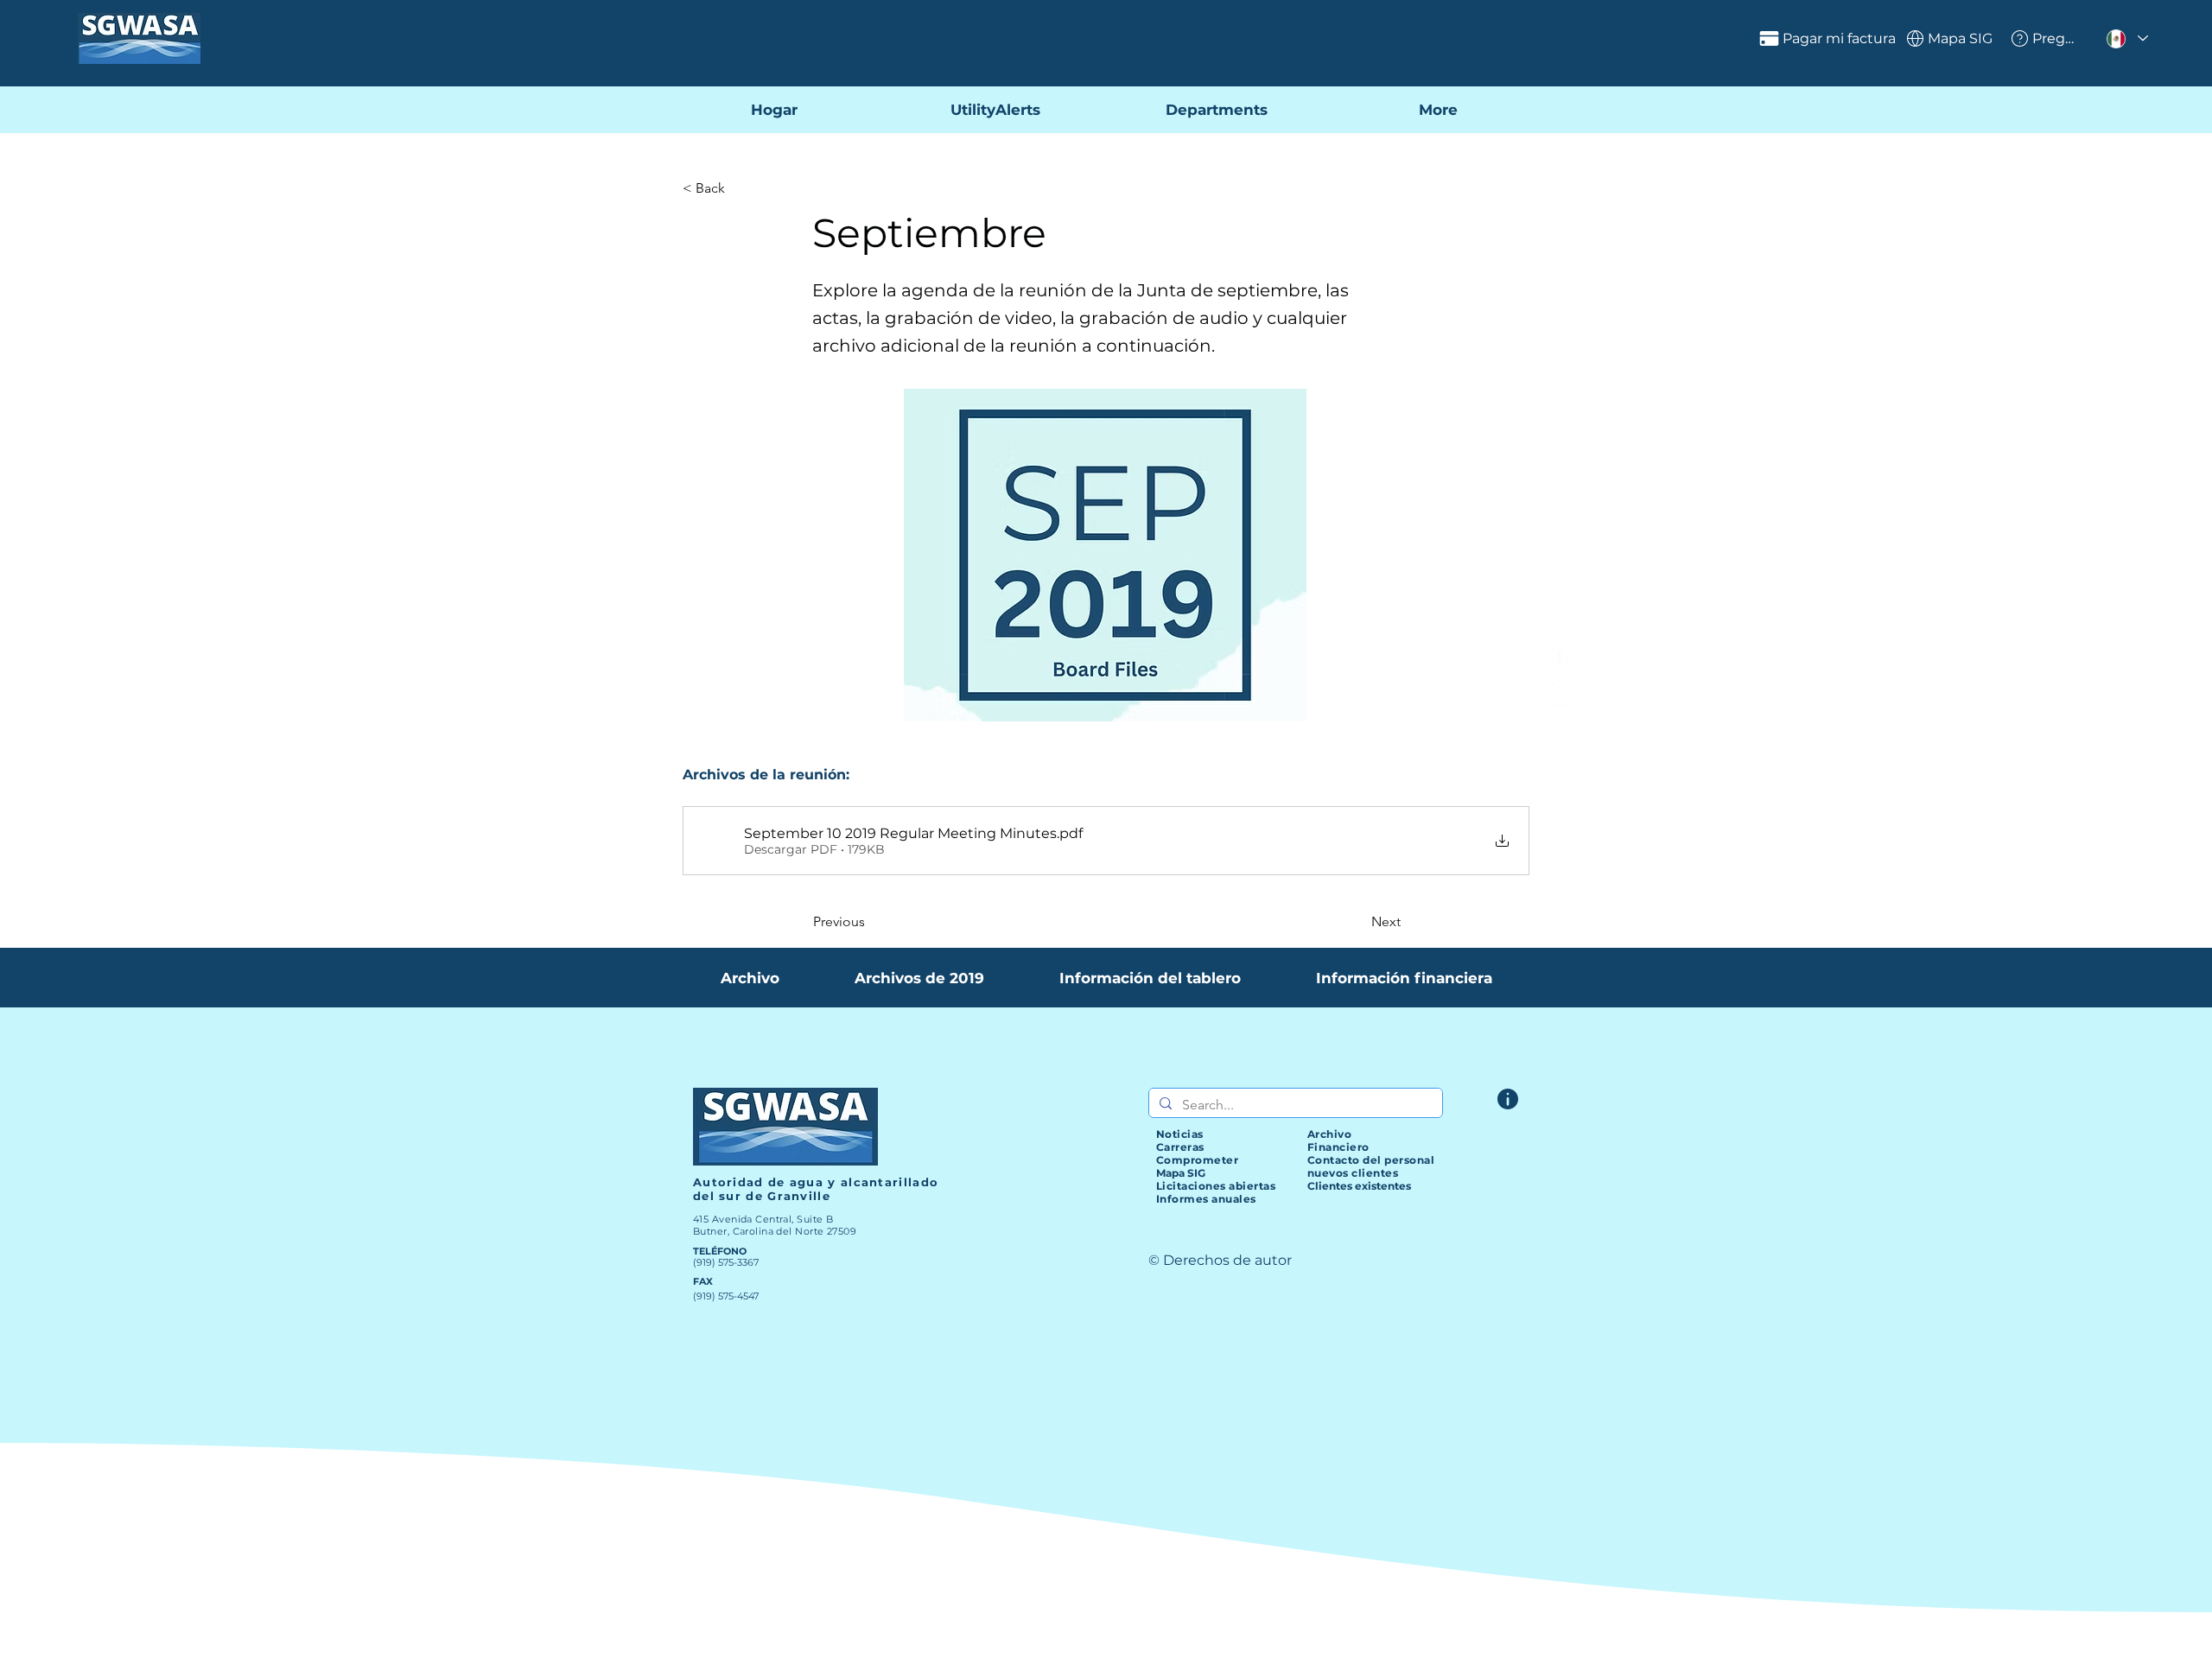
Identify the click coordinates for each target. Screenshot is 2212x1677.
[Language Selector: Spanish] (2126, 38)
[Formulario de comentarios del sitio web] (1508, 1099)
